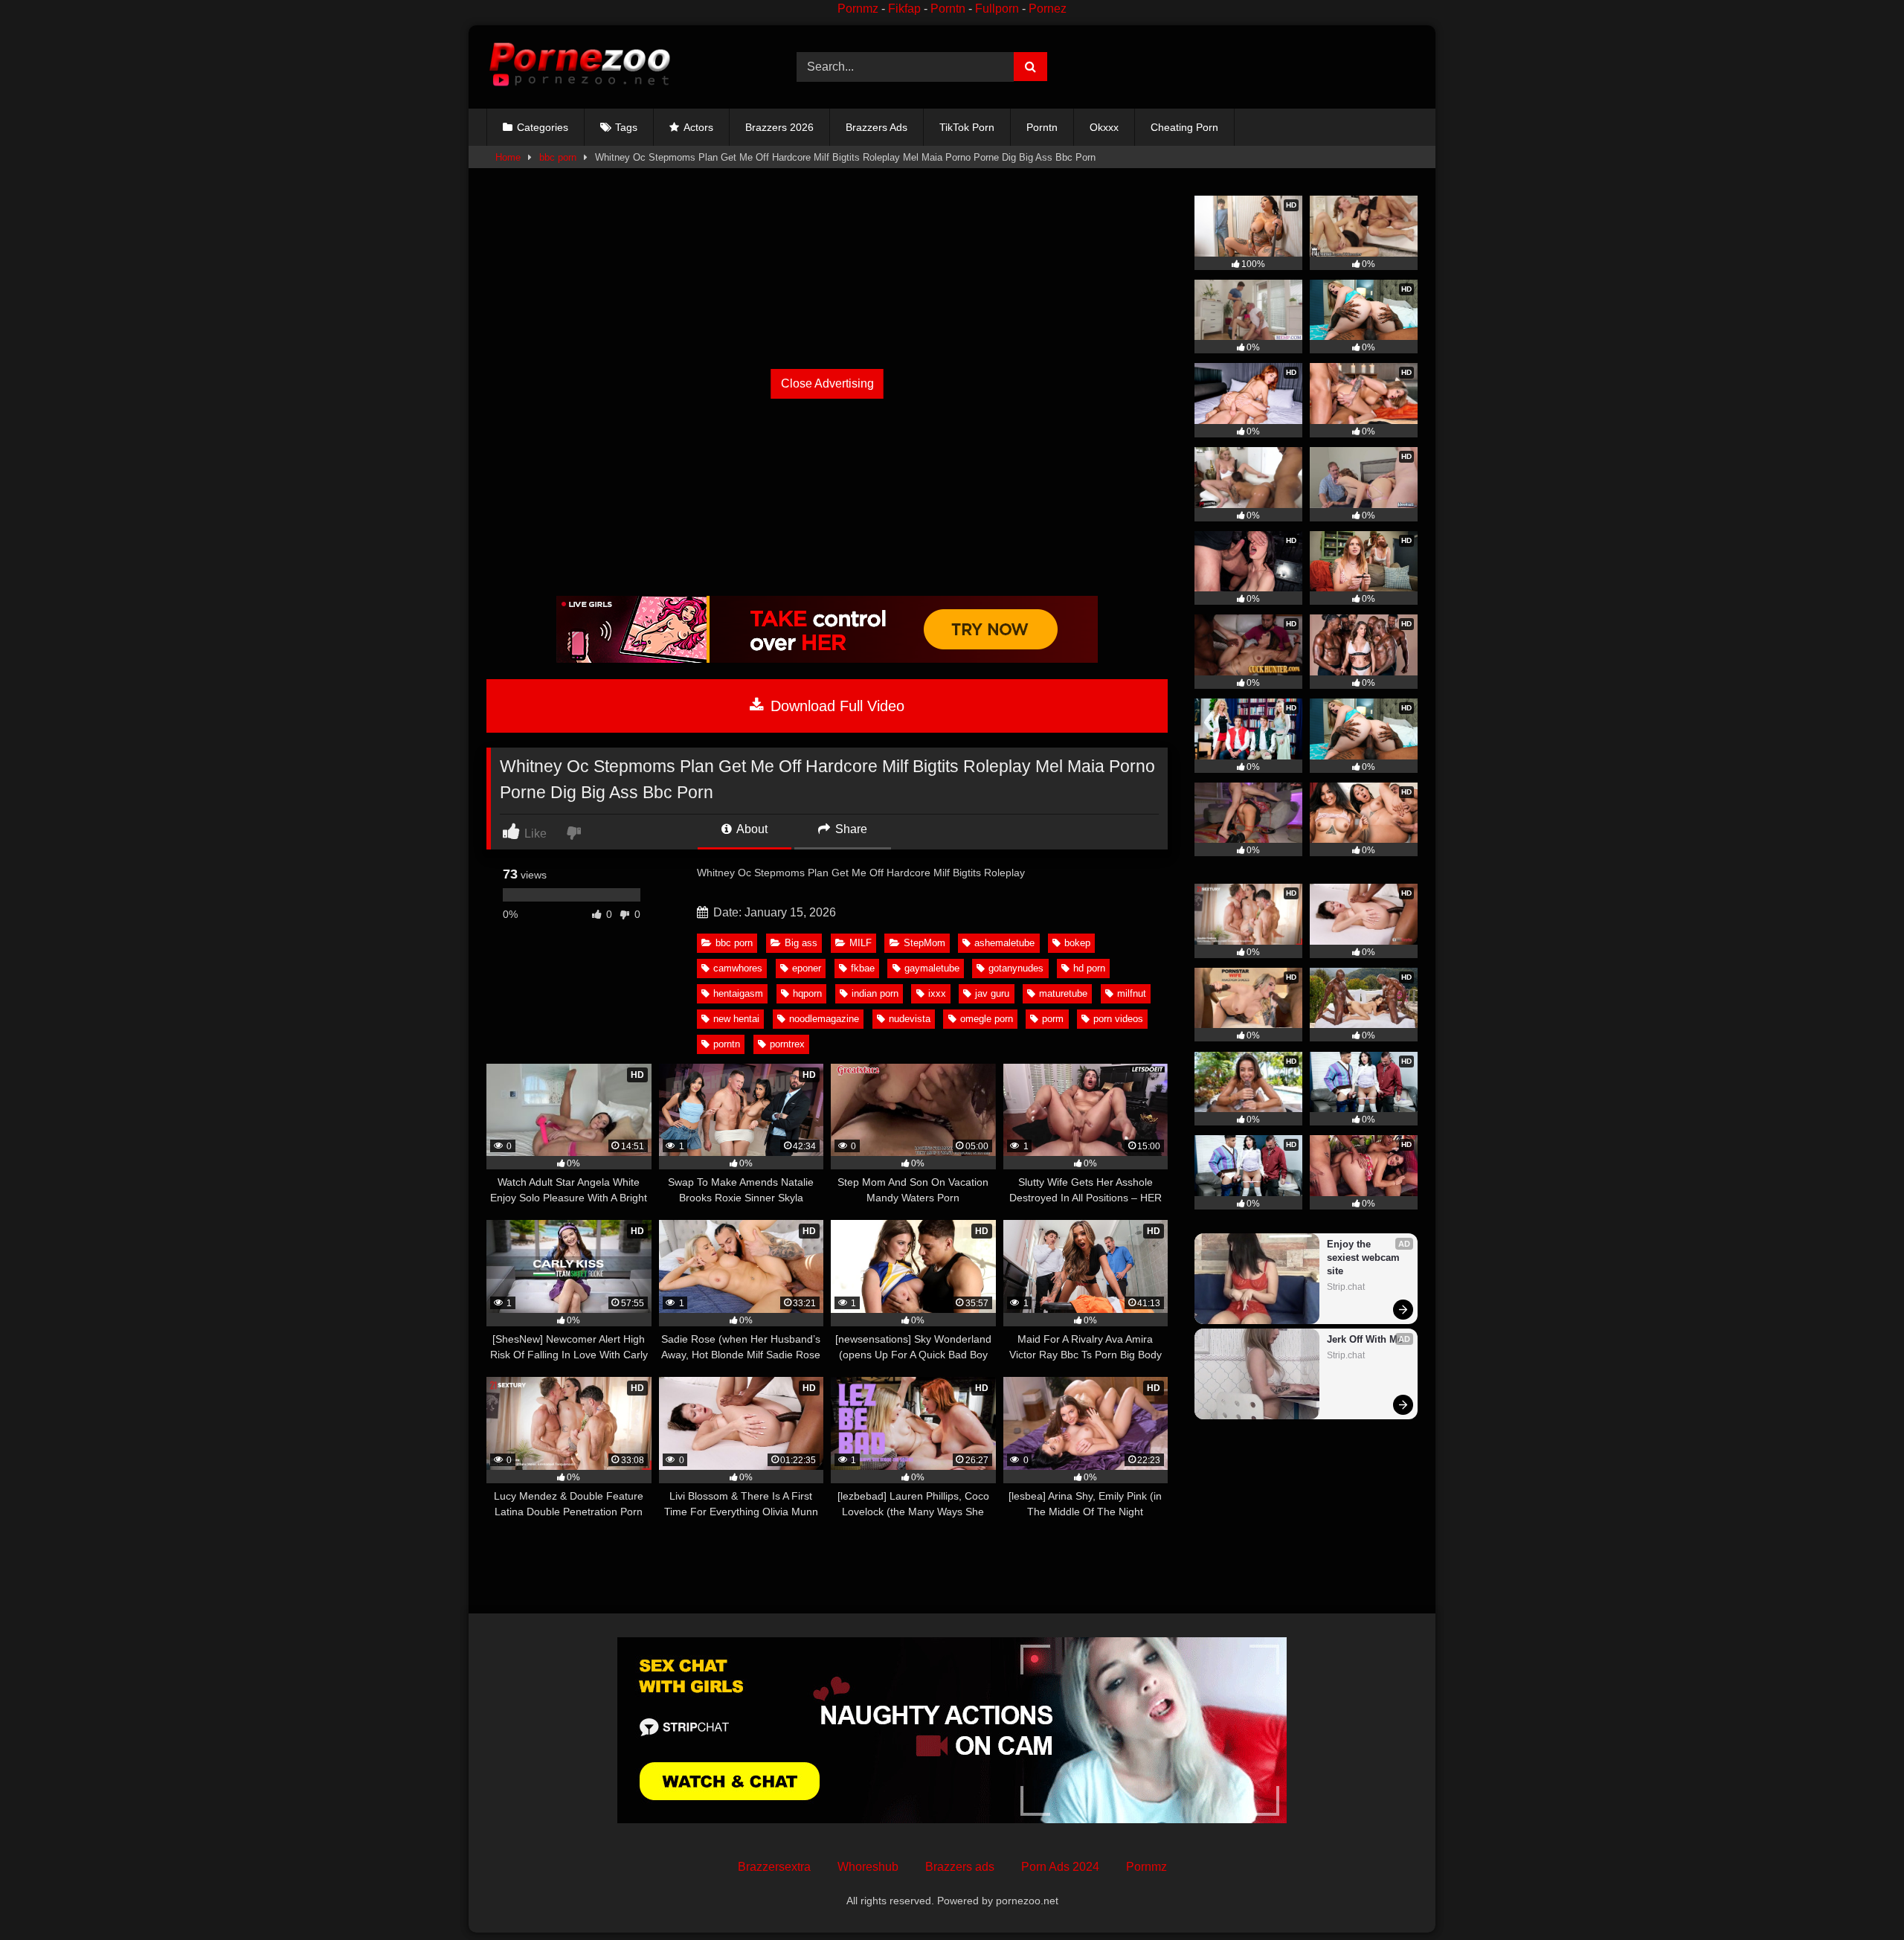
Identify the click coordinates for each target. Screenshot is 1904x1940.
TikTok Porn (967, 127)
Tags (626, 127)
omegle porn (987, 1019)
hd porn (1089, 968)
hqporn (807, 993)
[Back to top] (1858, 1896)
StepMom (924, 943)
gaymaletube (932, 968)
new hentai (736, 1019)
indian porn (875, 993)
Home (508, 157)
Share (850, 829)
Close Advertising (827, 383)
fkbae (863, 968)
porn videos (1118, 1019)
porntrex (787, 1044)
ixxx (937, 993)
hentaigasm (738, 993)
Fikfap (904, 9)
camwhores (738, 968)
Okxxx (1104, 127)
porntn (727, 1044)
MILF (861, 943)
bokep (1077, 943)
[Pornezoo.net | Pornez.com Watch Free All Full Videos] (579, 67)
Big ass (801, 943)
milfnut (1132, 993)
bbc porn (558, 157)
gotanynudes (1016, 968)
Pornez (1048, 9)
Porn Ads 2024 (1060, 1867)
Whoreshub (868, 1867)
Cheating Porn (1184, 127)
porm (1053, 1019)
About (751, 829)
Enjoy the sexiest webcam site (1365, 1258)
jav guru (992, 993)
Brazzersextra (774, 1867)
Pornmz (858, 9)
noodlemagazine (824, 1019)
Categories (543, 127)
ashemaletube (1004, 943)
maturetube (1063, 993)
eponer (807, 968)
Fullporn (997, 9)
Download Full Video (835, 706)
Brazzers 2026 (779, 127)
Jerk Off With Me (1365, 1339)
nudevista (910, 1019)
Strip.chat (1346, 1287)
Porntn (948, 9)
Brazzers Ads (877, 127)
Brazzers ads (960, 1867)
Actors (698, 127)
